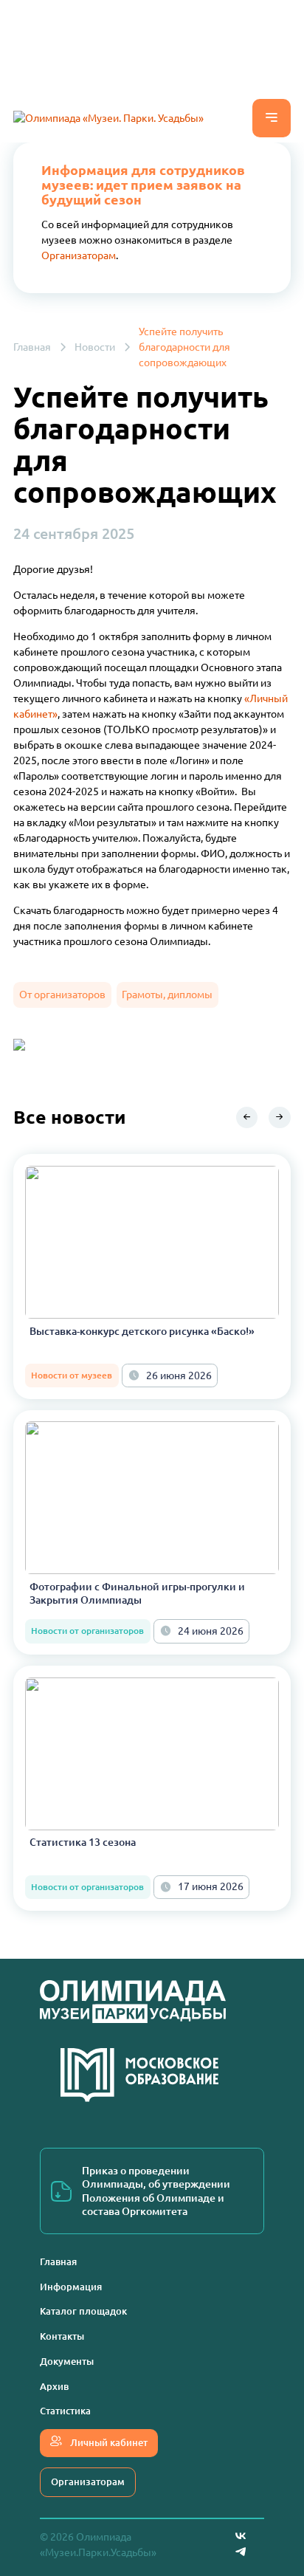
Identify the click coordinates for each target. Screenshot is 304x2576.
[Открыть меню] (272, 118)
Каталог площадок (83, 2311)
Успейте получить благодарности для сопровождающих (184, 347)
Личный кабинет (108, 2442)
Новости (95, 347)
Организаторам (79, 255)
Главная (32, 347)
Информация (71, 2287)
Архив (54, 2386)
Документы (67, 2361)
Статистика (65, 2411)
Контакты (62, 2336)
